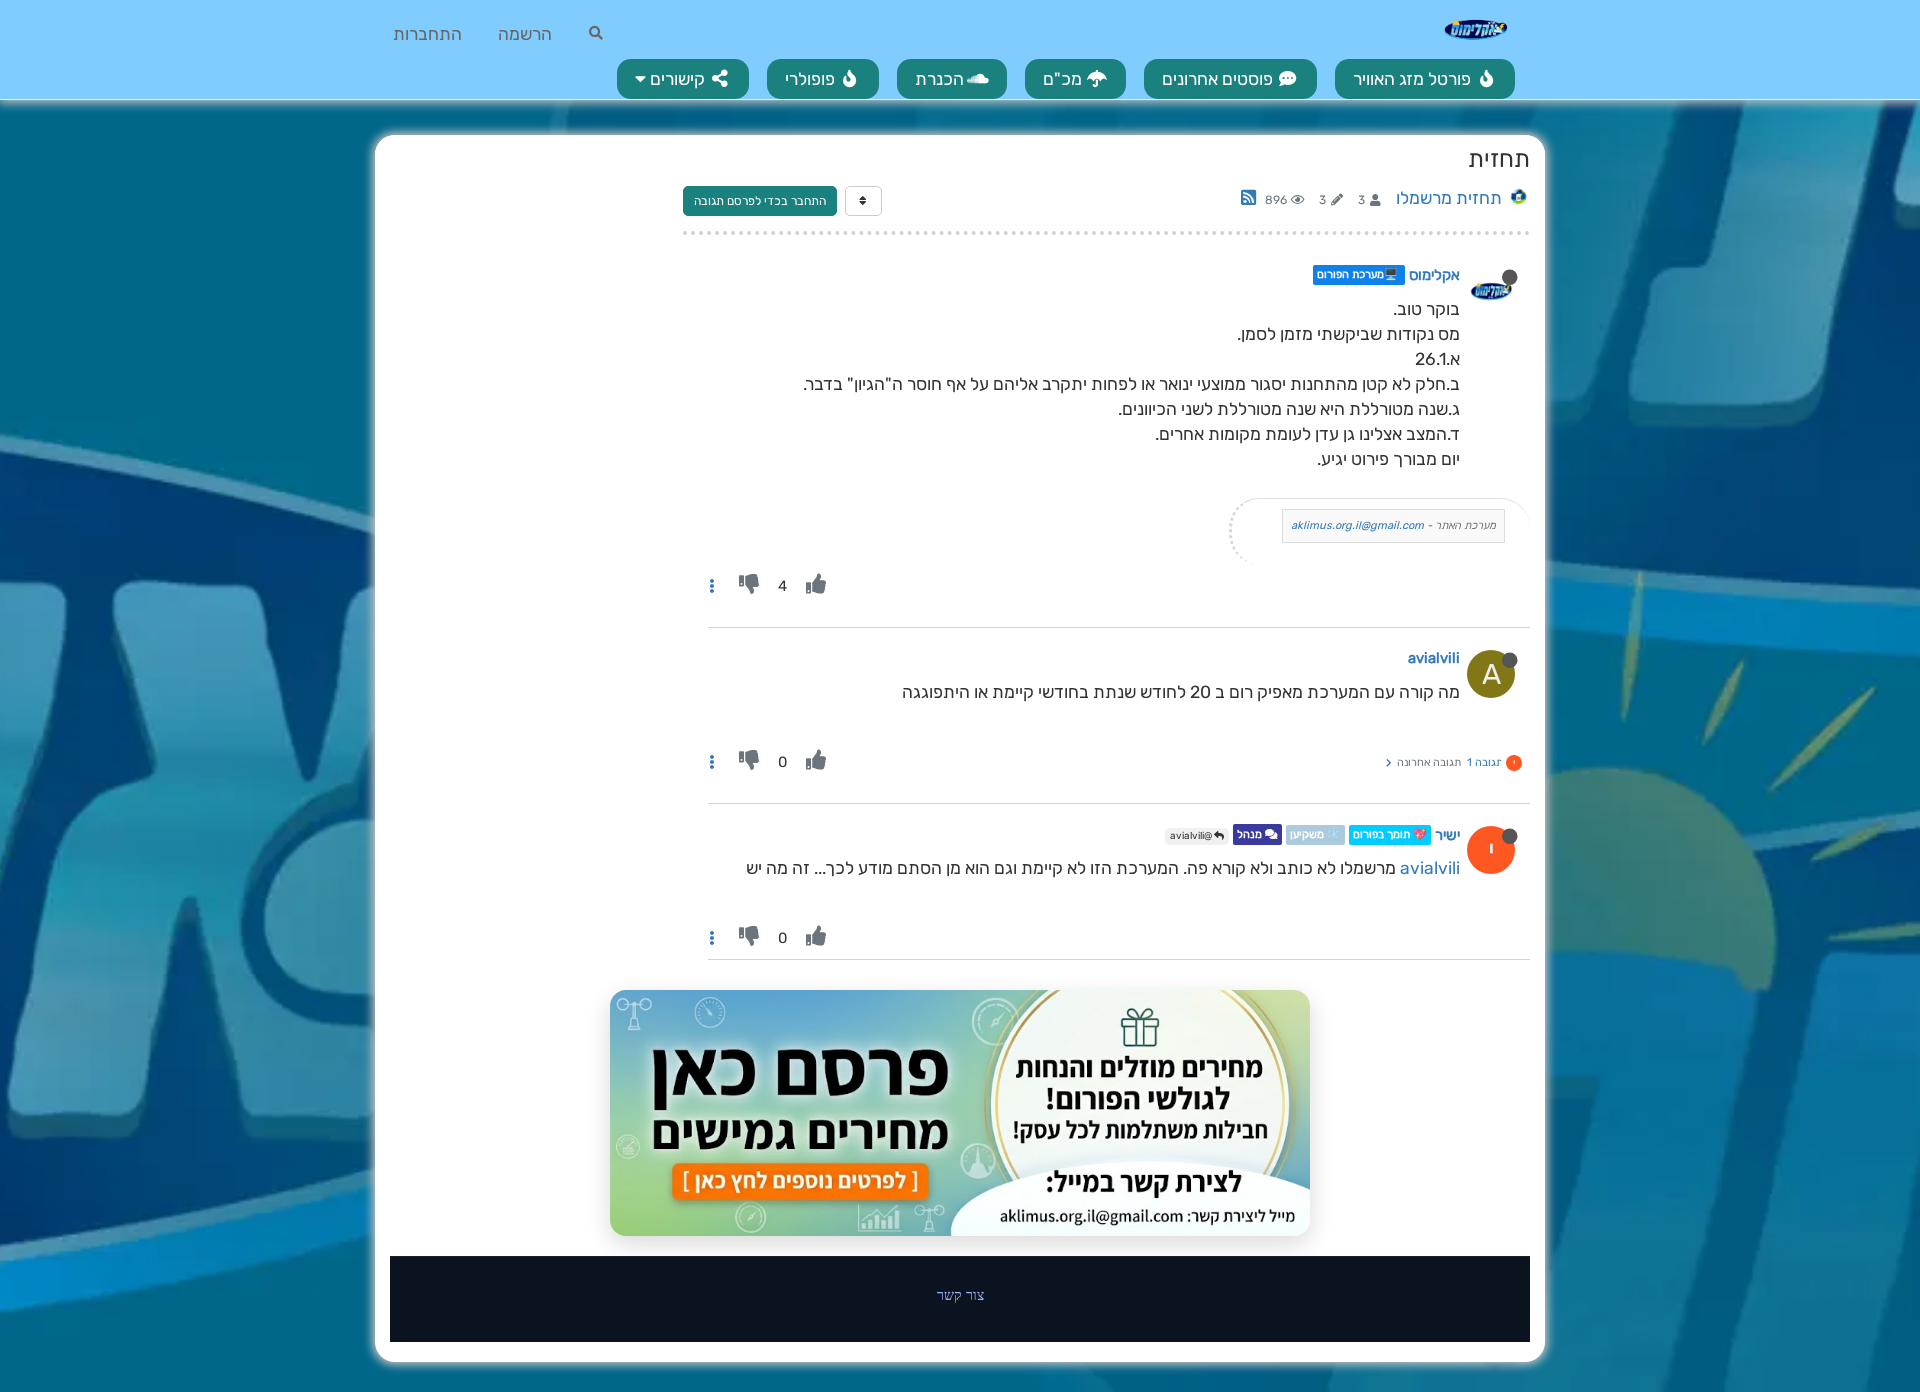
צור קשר (960, 1294)
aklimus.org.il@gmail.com (1357, 525)
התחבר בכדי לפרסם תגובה (760, 201)
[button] (683, 79)
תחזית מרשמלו (1449, 198)
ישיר (1447, 835)
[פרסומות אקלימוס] (960, 1113)
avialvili (1434, 658)
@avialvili (1192, 836)
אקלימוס (1434, 275)
